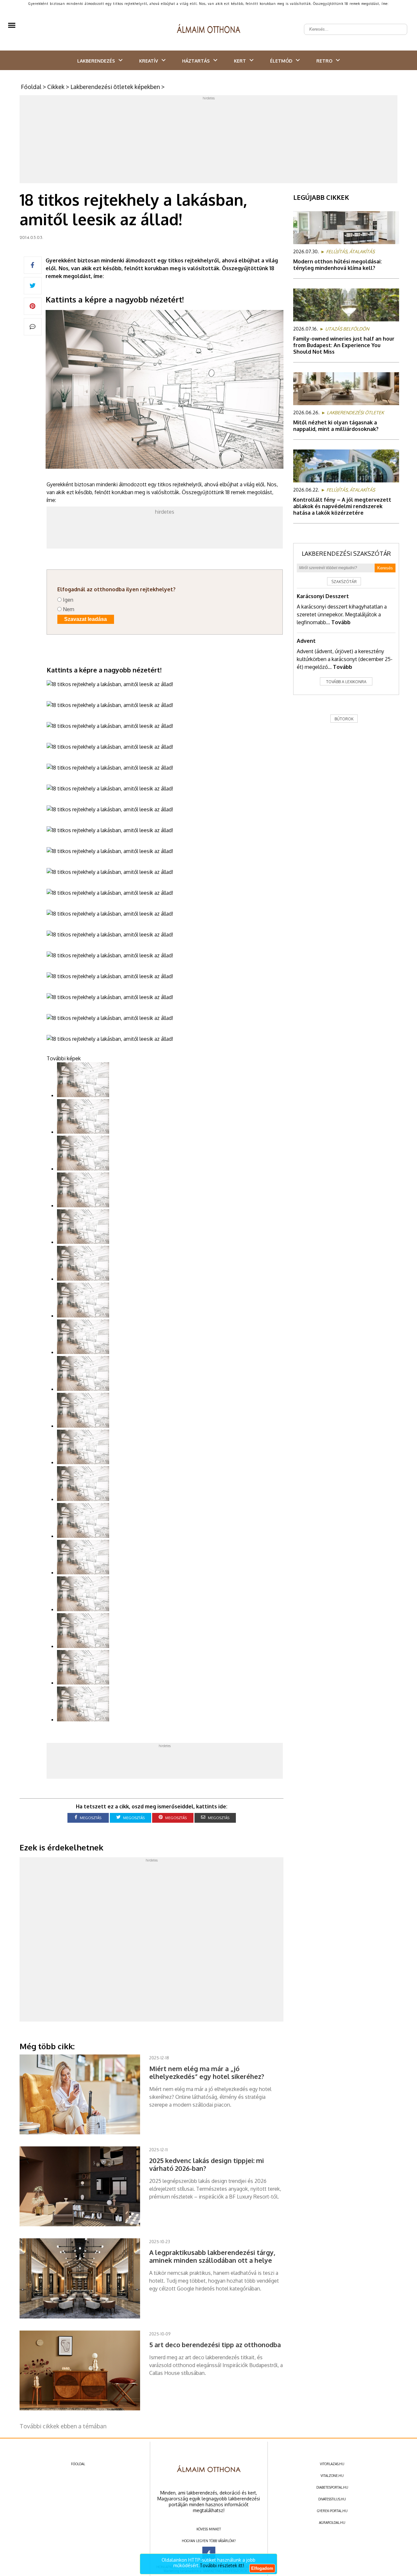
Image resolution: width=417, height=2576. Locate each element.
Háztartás (196, 61)
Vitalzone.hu (332, 2476)
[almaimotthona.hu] (209, 29)
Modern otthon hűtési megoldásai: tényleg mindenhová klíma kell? (338, 265)
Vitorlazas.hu (332, 2464)
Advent (306, 641)
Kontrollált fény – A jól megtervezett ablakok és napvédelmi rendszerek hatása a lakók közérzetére (342, 506)
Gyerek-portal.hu (332, 2511)
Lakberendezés (96, 61)
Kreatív (149, 61)
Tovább (341, 622)
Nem (69, 609)
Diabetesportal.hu (332, 2487)
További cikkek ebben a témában (63, 2426)
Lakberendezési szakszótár (346, 553)
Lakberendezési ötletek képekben (115, 87)
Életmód (281, 61)
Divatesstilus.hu (332, 2499)
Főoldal (31, 87)
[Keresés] (399, 24)
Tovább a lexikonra (346, 682)
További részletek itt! (222, 2565)
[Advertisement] (208, 141)
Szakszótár (344, 582)
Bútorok (344, 719)
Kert (240, 61)
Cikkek (56, 87)
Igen (68, 600)
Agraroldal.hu (332, 2523)
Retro (324, 61)
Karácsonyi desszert (323, 596)
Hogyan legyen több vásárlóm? (209, 2541)
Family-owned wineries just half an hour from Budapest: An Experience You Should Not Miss (344, 345)
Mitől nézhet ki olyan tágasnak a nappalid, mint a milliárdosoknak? (336, 426)
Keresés (385, 568)
